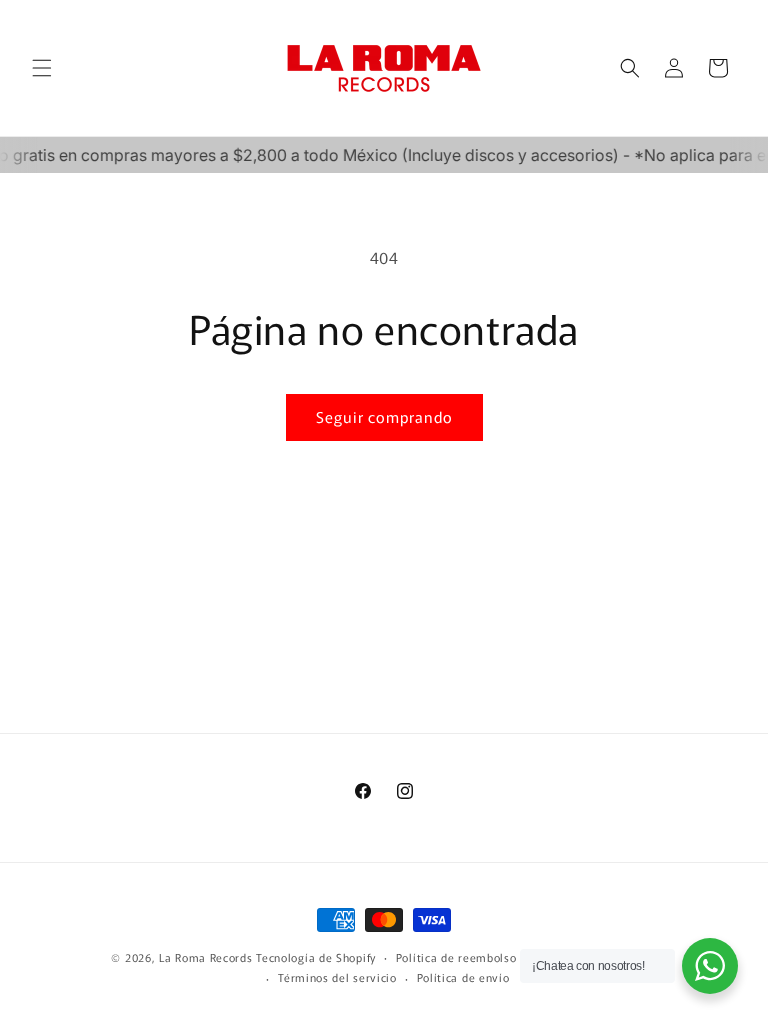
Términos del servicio (337, 977)
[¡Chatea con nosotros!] (710, 966)
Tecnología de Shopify (316, 957)
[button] (42, 68)
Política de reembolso (456, 957)
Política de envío (463, 977)
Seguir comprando (384, 416)
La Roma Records (206, 957)
